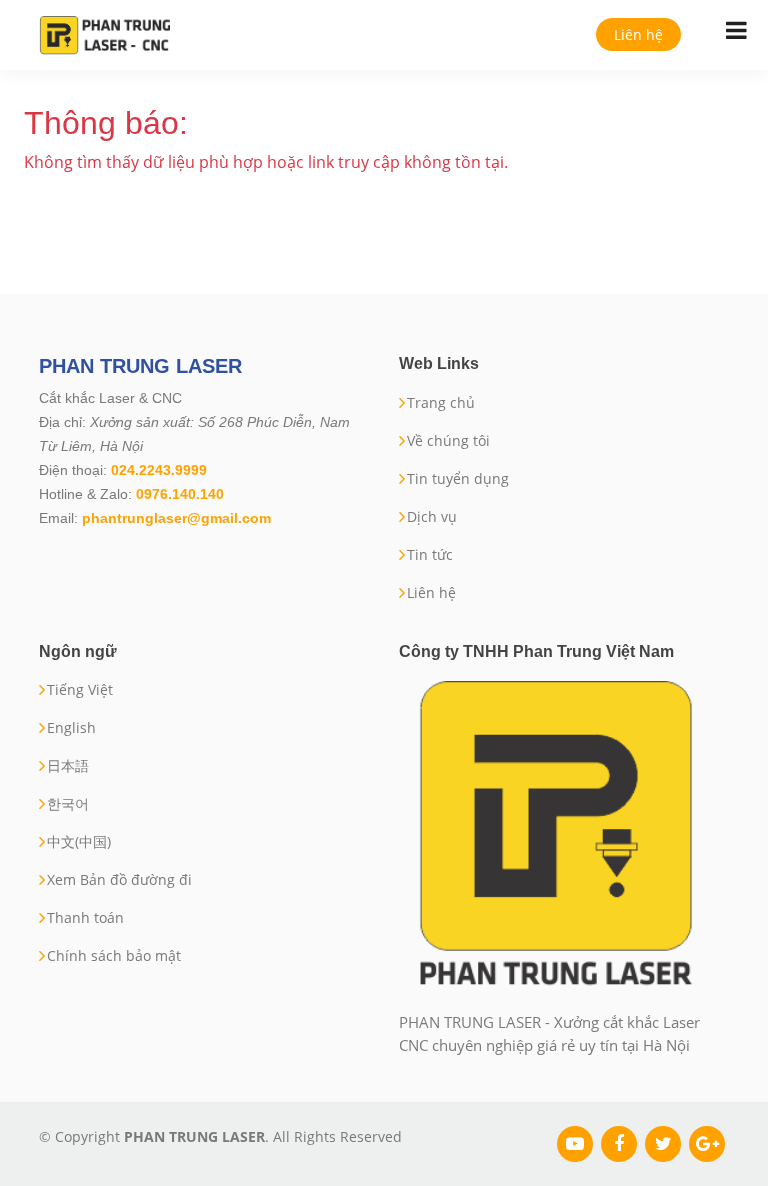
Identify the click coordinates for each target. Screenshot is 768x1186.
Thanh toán (85, 918)
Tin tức (430, 555)
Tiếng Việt (80, 690)
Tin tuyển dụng (458, 479)
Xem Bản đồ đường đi (119, 880)
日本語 (68, 766)
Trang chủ (441, 403)
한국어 (68, 804)
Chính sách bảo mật (114, 956)
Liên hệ (638, 34)
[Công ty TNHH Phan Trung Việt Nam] (556, 836)
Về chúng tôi (448, 441)
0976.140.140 (180, 494)
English (71, 728)
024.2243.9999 (159, 470)
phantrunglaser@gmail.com (176, 518)
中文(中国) (79, 842)
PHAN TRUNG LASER (140, 366)
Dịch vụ (432, 517)
